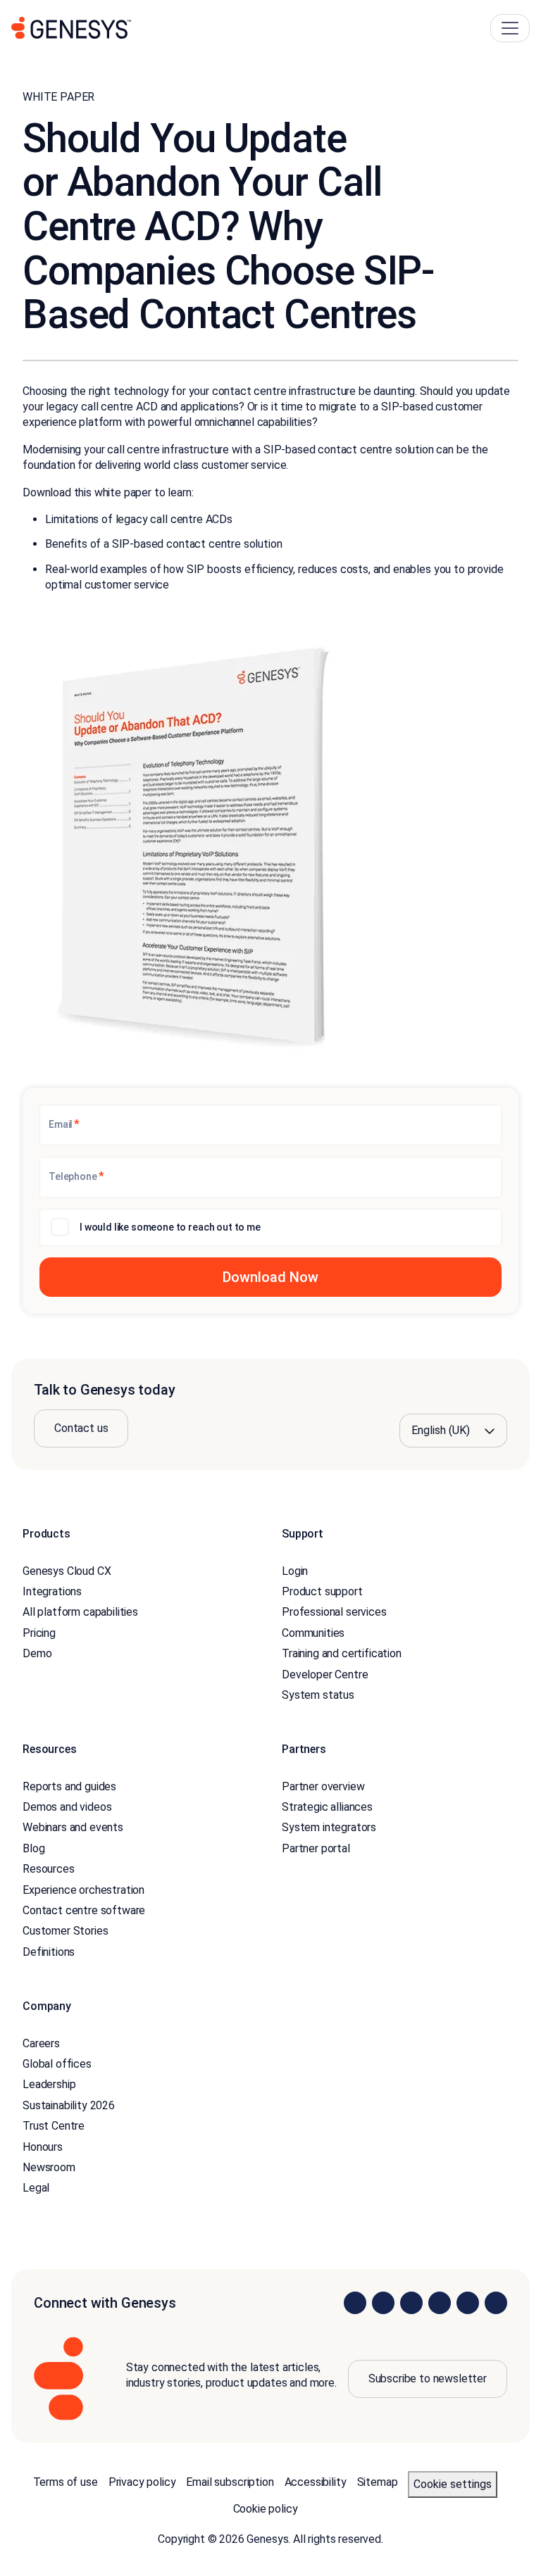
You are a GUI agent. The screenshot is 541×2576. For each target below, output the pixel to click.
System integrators (329, 1827)
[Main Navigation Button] (510, 28)
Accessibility (316, 2482)
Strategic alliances (327, 1807)
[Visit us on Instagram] (383, 2303)
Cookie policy (266, 2509)
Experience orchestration (83, 1890)
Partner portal (316, 1848)
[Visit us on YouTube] (468, 2303)
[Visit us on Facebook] (440, 2303)
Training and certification (342, 1653)
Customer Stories (65, 1931)
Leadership (49, 2084)
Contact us (81, 1428)
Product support (322, 1591)
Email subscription (230, 2482)
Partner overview (323, 1786)
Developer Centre (325, 1675)
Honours (43, 2147)
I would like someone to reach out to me (170, 1227)
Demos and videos (67, 1807)
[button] (270, 1277)
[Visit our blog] (496, 2303)
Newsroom (49, 2167)
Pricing (39, 1633)
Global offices (57, 2064)
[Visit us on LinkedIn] (355, 2303)
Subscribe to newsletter (428, 2379)
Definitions (49, 1952)
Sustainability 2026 (69, 2105)
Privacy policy (142, 2482)
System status (318, 1695)
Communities (313, 1633)
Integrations (52, 1591)
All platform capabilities (80, 1612)
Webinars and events (73, 1827)
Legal (36, 2188)
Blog (33, 1848)
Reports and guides (69, 1786)
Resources (49, 1869)
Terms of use (66, 2482)
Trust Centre (54, 2126)
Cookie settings (453, 2484)
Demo (37, 1653)
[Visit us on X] (411, 2303)
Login (295, 1571)
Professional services (334, 1612)
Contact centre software (84, 1910)
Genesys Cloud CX (67, 1571)
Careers (41, 2043)
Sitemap (378, 2482)
